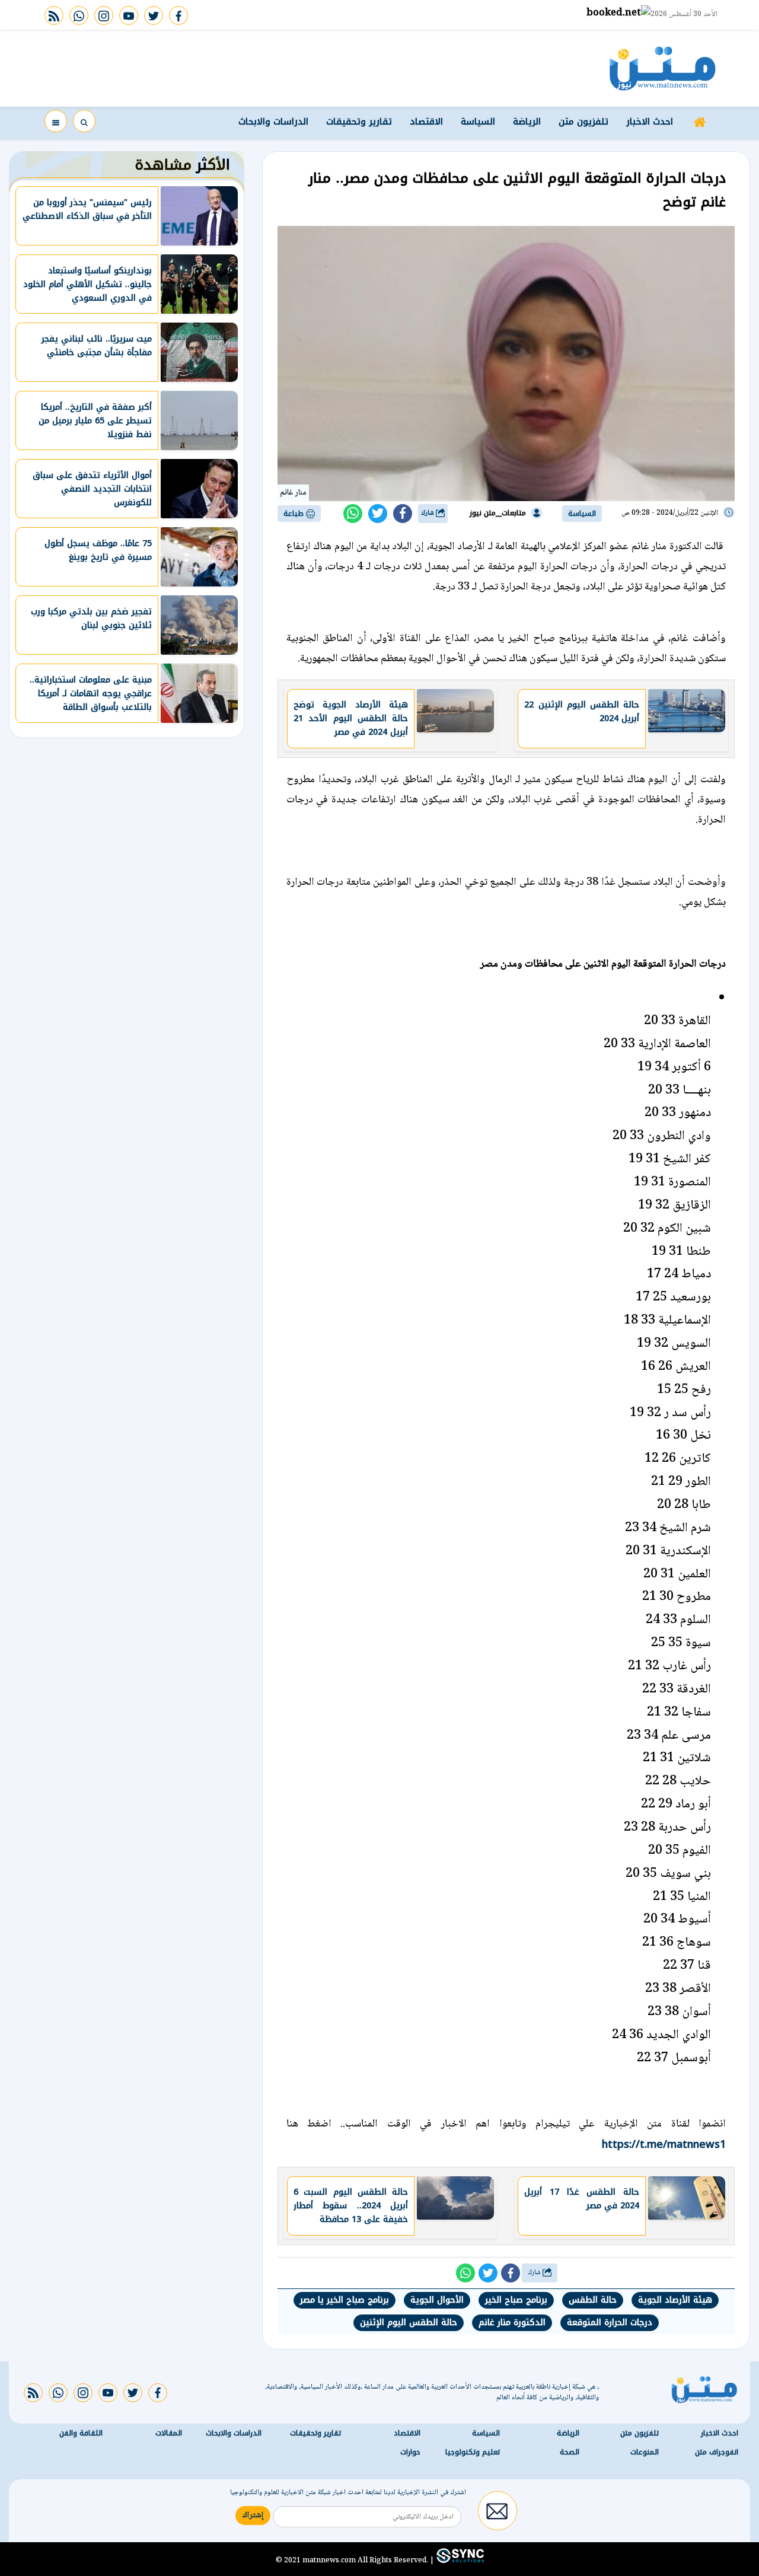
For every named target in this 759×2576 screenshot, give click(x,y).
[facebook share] (403, 514)
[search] (84, 121)
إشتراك (253, 2516)
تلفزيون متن (583, 122)
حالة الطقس (593, 2300)
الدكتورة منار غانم (512, 2322)
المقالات (169, 2433)
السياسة (478, 122)
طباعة (295, 514)
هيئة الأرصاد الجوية (675, 2300)
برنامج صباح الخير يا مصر (345, 2300)
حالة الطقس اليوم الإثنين (409, 2322)
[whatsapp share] (353, 514)
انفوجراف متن (717, 2452)
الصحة (570, 2452)
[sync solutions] (459, 2560)
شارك (428, 513)
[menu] (56, 121)
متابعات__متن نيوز (498, 513)
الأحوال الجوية (437, 2300)
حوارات (410, 2452)
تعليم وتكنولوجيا (473, 2452)
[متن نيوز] (663, 68)
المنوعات (645, 2452)
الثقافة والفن (81, 2433)
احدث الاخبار (650, 122)
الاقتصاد (426, 122)
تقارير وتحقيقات (359, 122)
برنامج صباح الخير (516, 2300)
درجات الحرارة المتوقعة (610, 2322)
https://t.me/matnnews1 (664, 2144)
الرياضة (527, 122)
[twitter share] (378, 514)
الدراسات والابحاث (273, 122)
